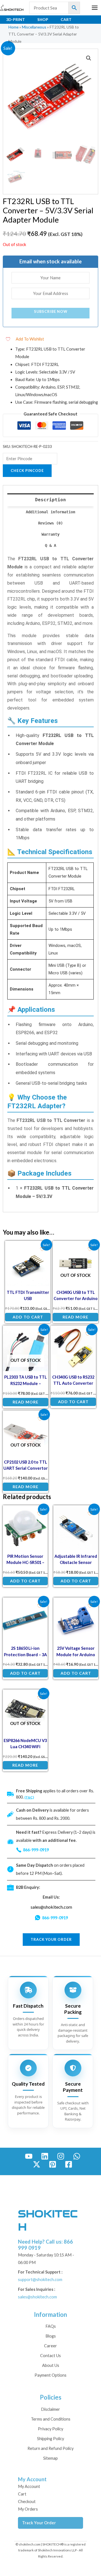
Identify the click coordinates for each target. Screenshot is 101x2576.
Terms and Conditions (51, 2419)
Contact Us (50, 2356)
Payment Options (50, 2375)
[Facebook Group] (69, 2164)
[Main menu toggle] (95, 8)
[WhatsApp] (77, 2156)
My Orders (28, 2509)
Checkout (27, 2501)
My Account (29, 2486)
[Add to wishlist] (42, 1249)
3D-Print (16, 19)
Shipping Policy (50, 2439)
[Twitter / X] (37, 2164)
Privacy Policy (50, 2429)
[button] (89, 58)
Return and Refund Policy (50, 2448)
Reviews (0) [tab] (50, 523)
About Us (51, 2365)
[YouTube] (29, 2156)
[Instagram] (61, 2156)
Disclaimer (50, 2409)
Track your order (51, 1939)
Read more (75, 1317)
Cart (66, 19)
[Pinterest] (53, 2164)
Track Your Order (39, 2523)
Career (50, 2346)
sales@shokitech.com (51, 1907)
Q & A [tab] (50, 545)
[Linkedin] (45, 2156)
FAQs (51, 2326)
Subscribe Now (51, 311)
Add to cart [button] (28, 1317)
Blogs (51, 2336)
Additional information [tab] (50, 512)
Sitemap (50, 2458)
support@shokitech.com (40, 2280)
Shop (43, 19)
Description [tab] (50, 500)
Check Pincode (27, 471)
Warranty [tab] (50, 534)
